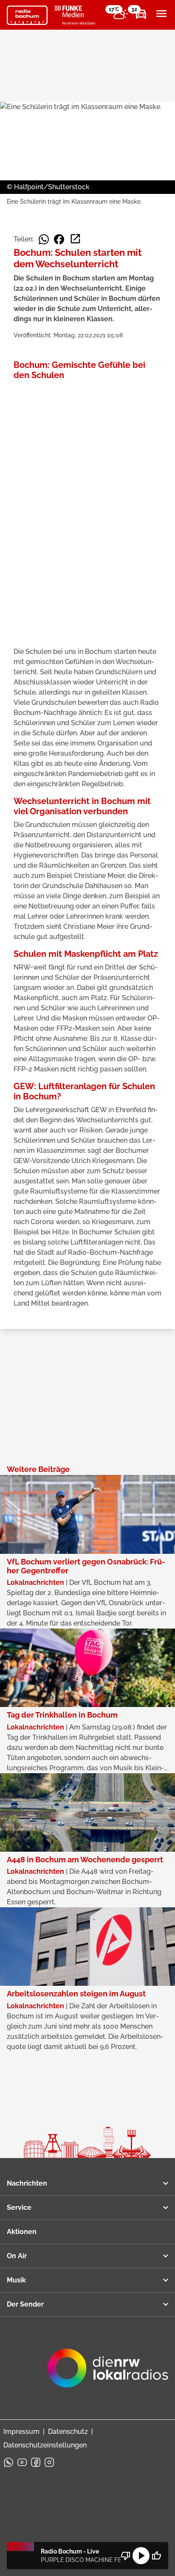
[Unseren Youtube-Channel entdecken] (22, 2462)
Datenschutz (68, 2432)
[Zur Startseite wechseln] (27, 15)
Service (19, 2207)
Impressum (21, 2432)
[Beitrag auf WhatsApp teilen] (44, 239)
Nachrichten (27, 2183)
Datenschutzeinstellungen (45, 2445)
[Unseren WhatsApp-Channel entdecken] (8, 2462)
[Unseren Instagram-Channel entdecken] (49, 2462)
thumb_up (156, 2556)
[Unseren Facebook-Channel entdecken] (36, 2462)
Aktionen (22, 2232)
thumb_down (126, 2556)
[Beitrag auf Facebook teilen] (59, 239)
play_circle (141, 2556)
